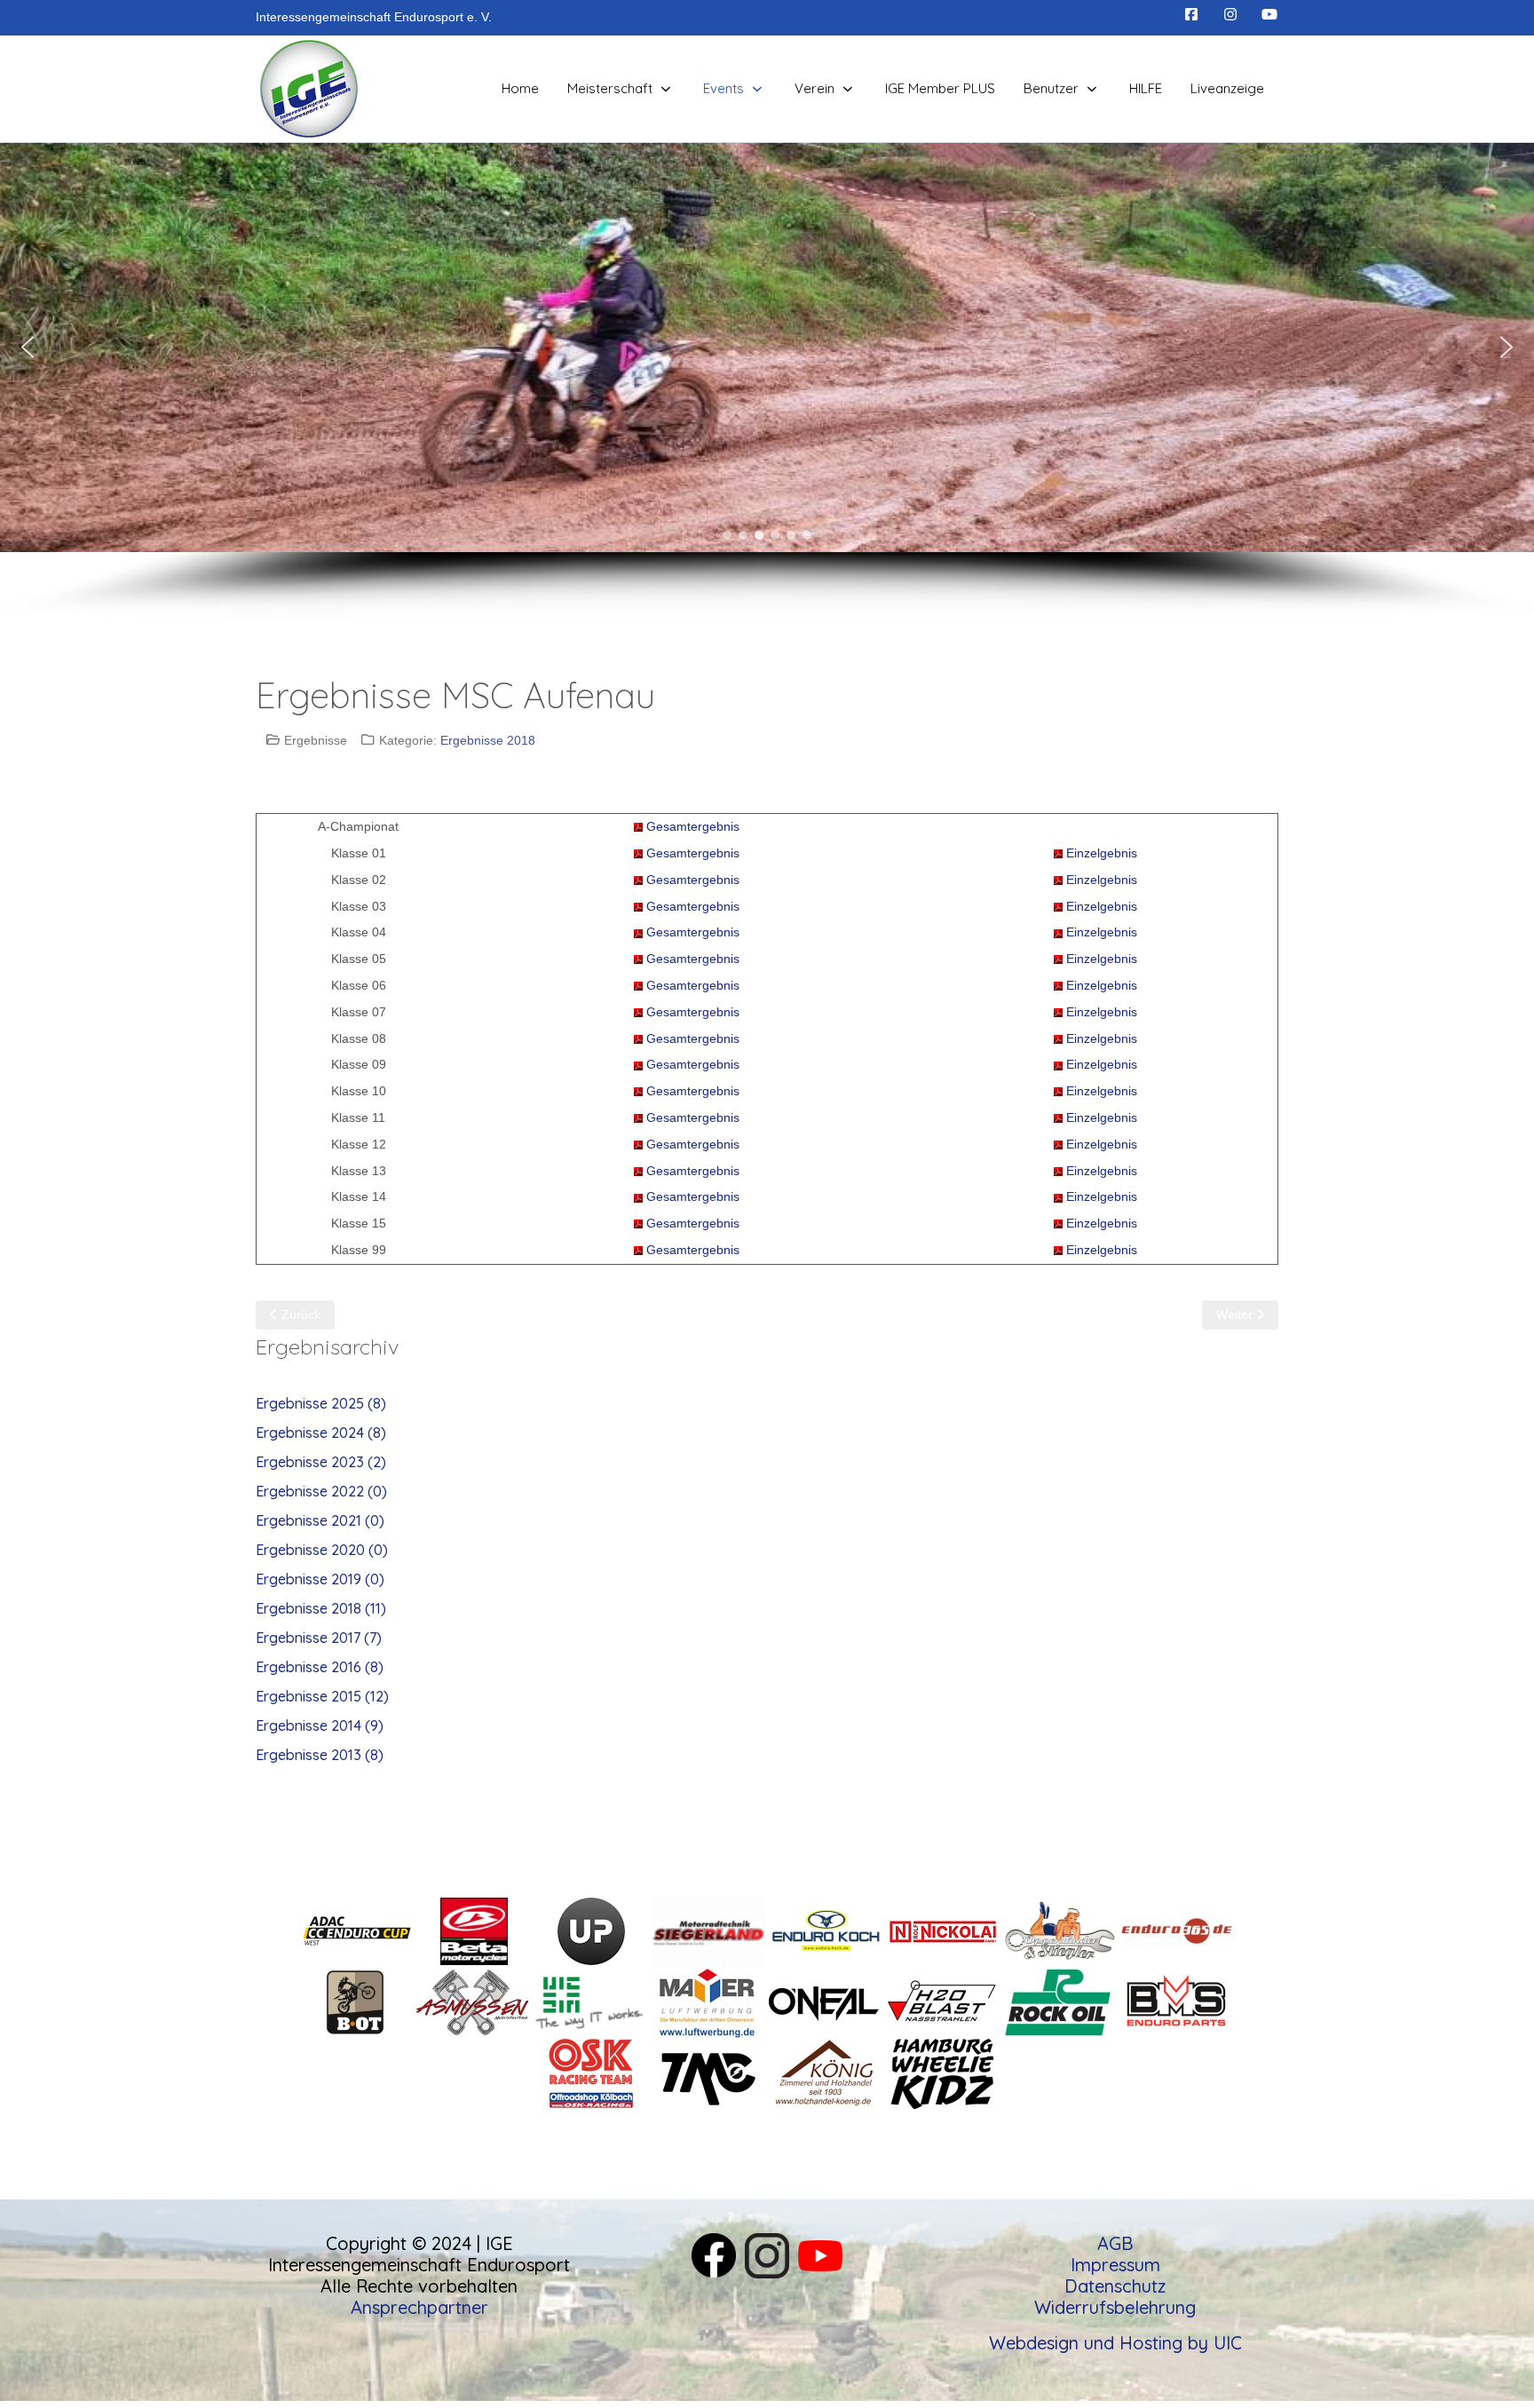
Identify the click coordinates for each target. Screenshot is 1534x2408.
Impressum (1115, 2265)
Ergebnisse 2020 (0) (322, 1550)
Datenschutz (1115, 2286)
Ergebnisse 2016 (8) (320, 1667)
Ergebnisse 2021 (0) (320, 1520)
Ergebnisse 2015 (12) (322, 1696)
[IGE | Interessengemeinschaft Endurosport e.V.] (309, 89)
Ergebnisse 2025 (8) (321, 1403)
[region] (767, 382)
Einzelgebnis (1102, 853)
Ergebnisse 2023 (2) (321, 1462)
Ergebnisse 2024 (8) (321, 1433)
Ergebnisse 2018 (488, 740)
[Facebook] (1191, 15)
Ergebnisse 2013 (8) (320, 1755)
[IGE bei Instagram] (767, 2253)
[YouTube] (1269, 15)
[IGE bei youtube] (820, 2253)
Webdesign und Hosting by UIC (1115, 2343)
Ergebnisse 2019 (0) (320, 1579)
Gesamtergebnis (693, 826)
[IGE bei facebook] (714, 2253)
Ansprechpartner (419, 2307)
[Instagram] (1230, 15)
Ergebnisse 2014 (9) (320, 1725)
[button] (28, 347)
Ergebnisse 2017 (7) (319, 1638)
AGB (1115, 2243)
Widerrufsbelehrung (1115, 2307)
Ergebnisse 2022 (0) (321, 1491)
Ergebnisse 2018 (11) (321, 1608)
